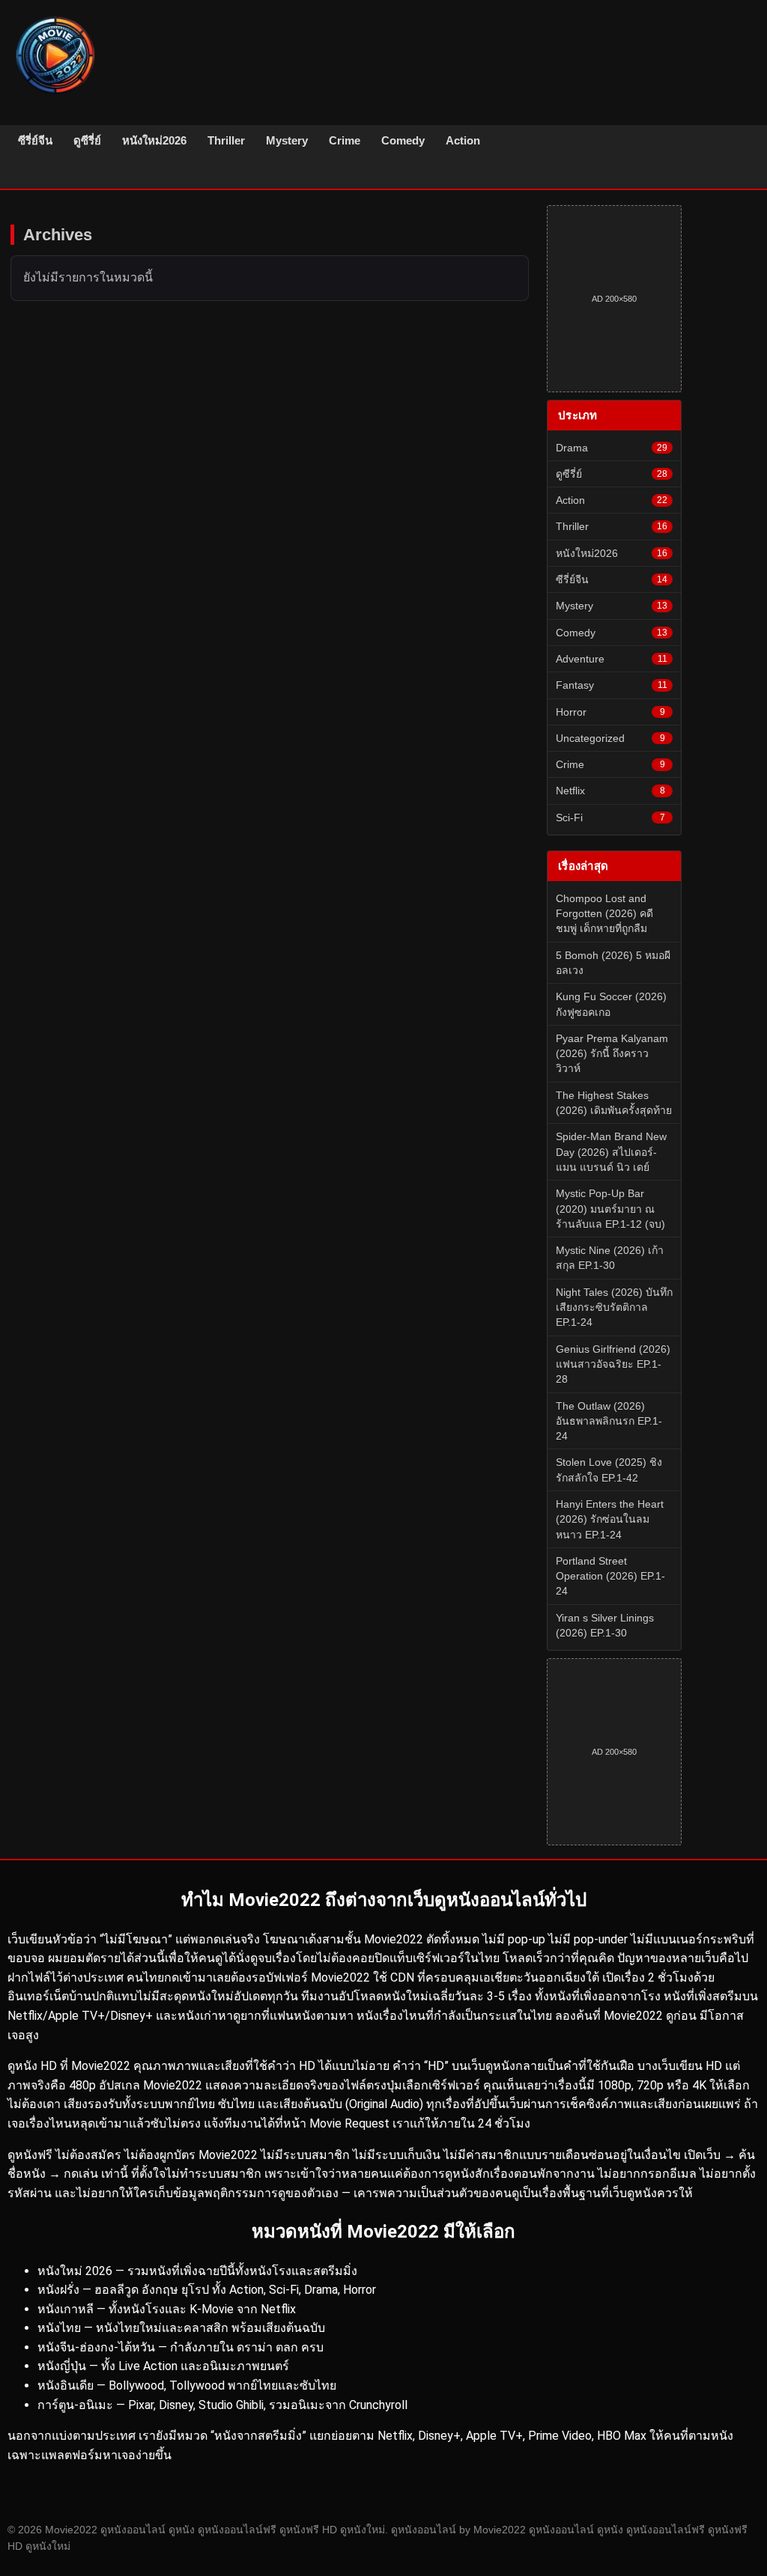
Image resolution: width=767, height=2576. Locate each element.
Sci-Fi (610, 817)
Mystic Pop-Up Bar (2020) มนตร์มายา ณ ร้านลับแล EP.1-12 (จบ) (610, 1209)
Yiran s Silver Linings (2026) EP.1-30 (605, 1625)
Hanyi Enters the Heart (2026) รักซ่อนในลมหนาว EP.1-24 (610, 1519)
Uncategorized (610, 738)
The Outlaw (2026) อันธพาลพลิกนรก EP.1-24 (609, 1421)
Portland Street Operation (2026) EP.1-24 (610, 1576)
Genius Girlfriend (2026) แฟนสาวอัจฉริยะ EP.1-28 (613, 1364)
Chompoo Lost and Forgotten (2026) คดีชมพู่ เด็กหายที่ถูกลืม (604, 914)
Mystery (287, 140)
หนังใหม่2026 (154, 140)
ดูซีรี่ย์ (87, 140)
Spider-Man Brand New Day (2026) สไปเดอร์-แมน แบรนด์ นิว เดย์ (611, 1152)
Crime (345, 140)
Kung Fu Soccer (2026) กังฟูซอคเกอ (611, 1004)
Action (463, 140)
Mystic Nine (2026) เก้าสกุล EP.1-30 (610, 1258)
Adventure (612, 659)
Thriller (226, 140)
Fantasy (612, 685)
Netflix (610, 791)
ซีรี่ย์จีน (35, 140)
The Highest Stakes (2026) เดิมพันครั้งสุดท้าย (614, 1103)
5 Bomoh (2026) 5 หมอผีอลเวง (613, 963)
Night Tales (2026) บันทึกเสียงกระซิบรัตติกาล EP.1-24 (614, 1307)
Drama (612, 448)
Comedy (403, 140)
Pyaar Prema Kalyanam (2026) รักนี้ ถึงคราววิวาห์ (612, 1054)
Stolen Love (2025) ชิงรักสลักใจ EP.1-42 (609, 1470)
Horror (610, 712)
